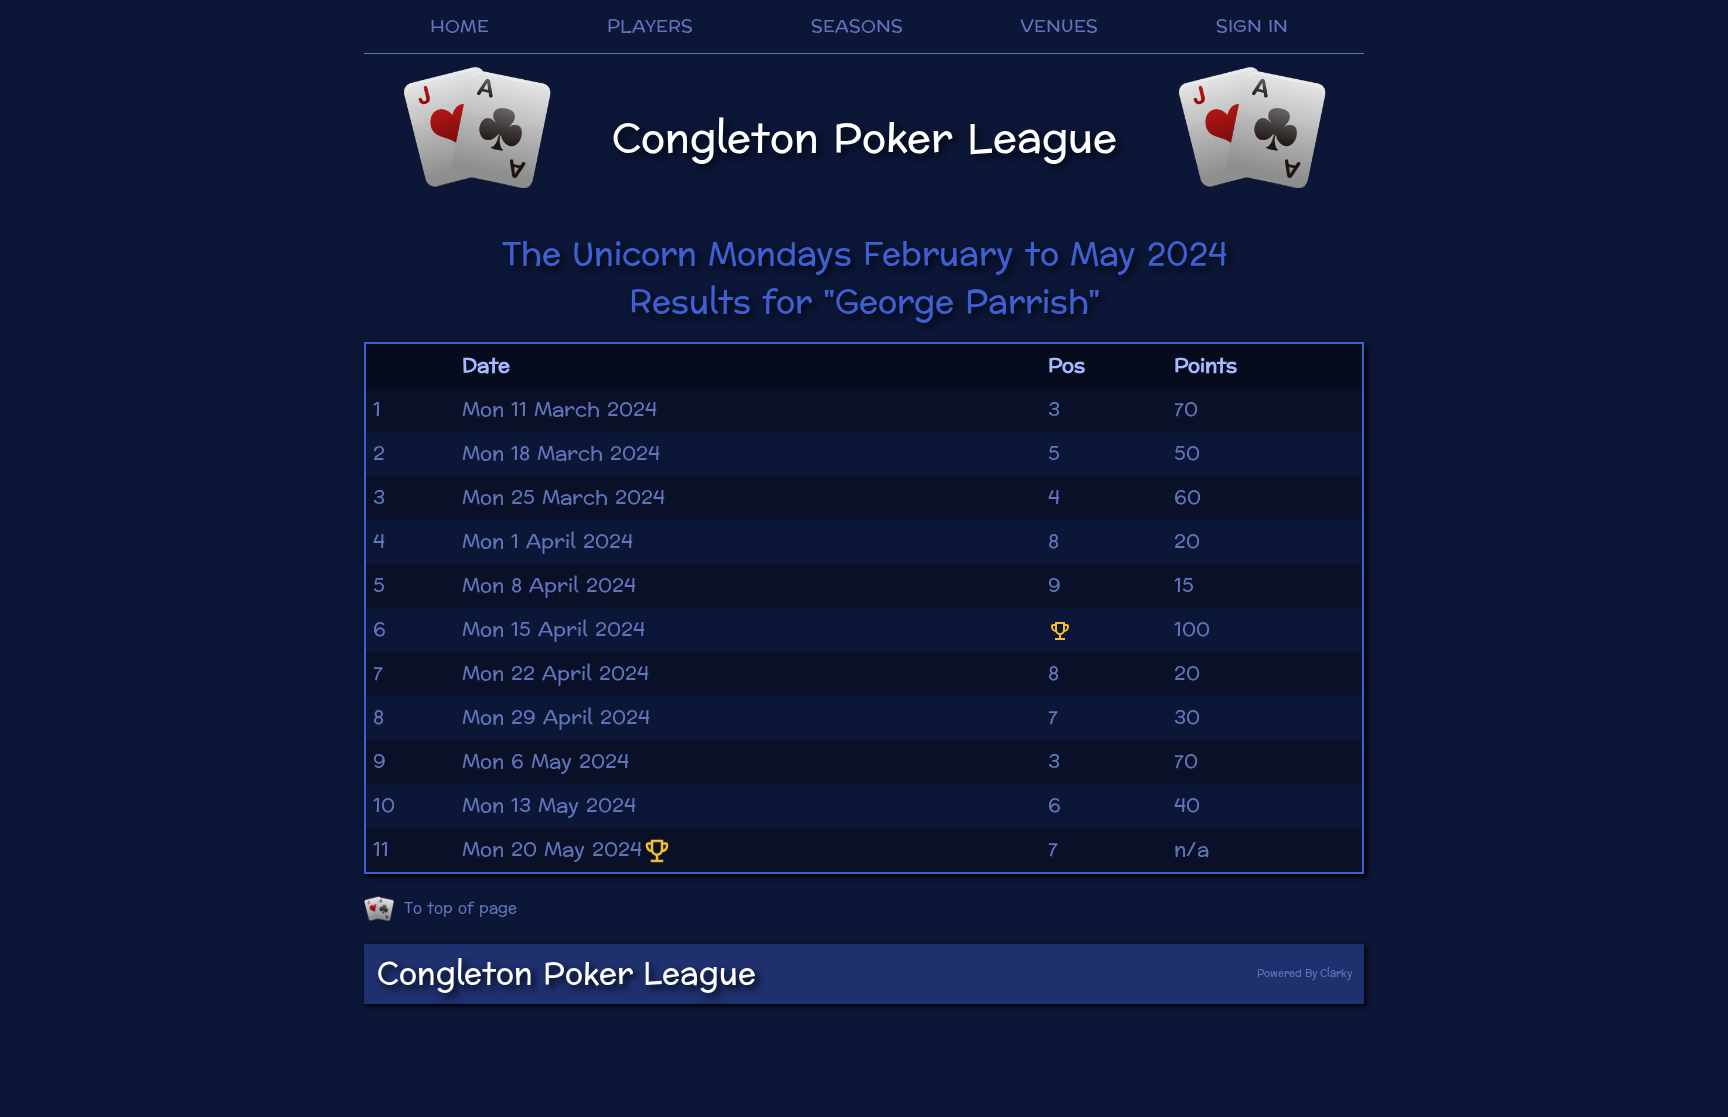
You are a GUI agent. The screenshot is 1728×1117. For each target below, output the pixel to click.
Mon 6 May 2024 (545, 762)
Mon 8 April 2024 (549, 586)
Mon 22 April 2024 (555, 674)
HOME (459, 26)
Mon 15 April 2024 (553, 630)
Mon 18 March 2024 (561, 454)
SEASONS (857, 26)
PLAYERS (650, 26)
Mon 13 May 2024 (549, 806)
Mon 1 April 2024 (547, 542)
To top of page (460, 908)
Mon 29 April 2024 (556, 718)
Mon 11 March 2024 (559, 410)
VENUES (1059, 26)
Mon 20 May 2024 (552, 850)
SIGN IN (1252, 26)
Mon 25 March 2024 (563, 498)
